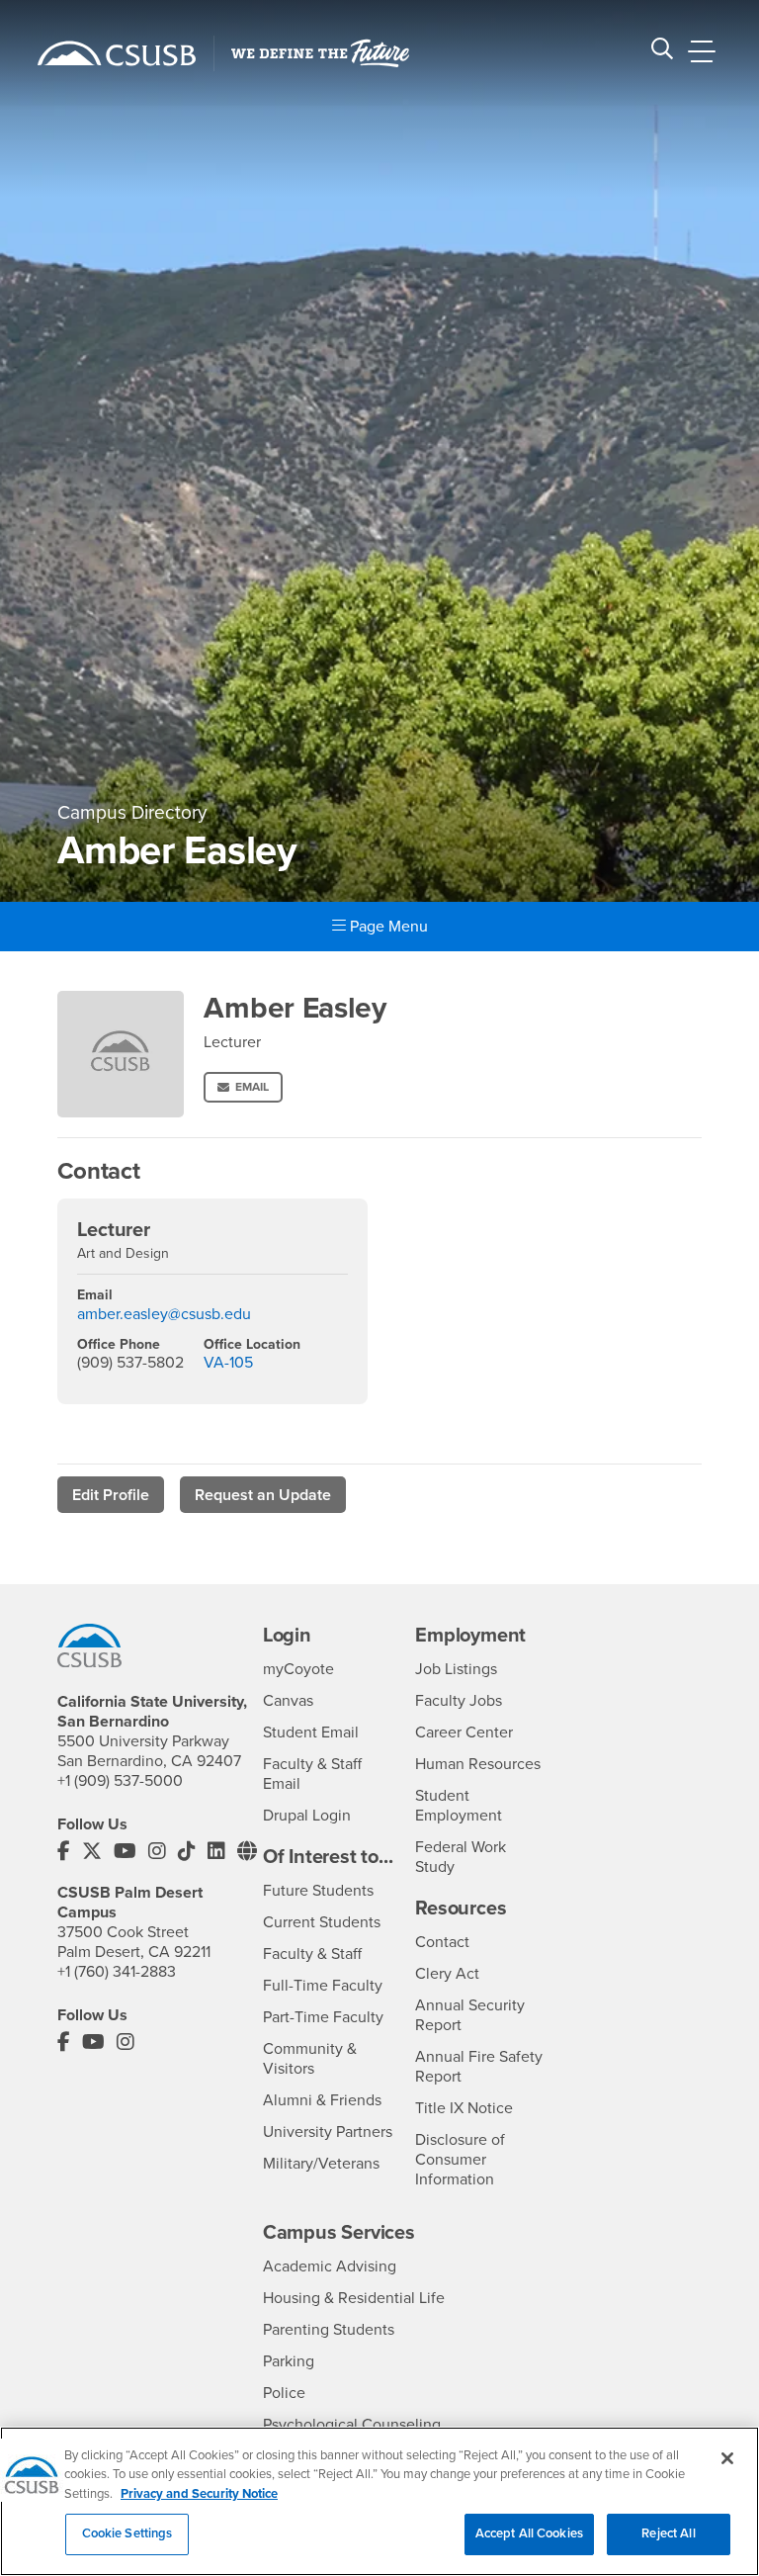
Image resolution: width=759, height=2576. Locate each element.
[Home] (117, 53)
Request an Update (263, 1495)
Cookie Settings (127, 2533)
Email (252, 1087)
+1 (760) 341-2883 (117, 1972)
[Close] (727, 2458)
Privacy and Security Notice (199, 2494)
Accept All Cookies (529, 2533)
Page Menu (387, 927)
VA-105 (228, 1363)
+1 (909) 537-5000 (120, 1781)
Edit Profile (111, 1495)
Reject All (668, 2533)
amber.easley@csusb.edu (164, 1314)
